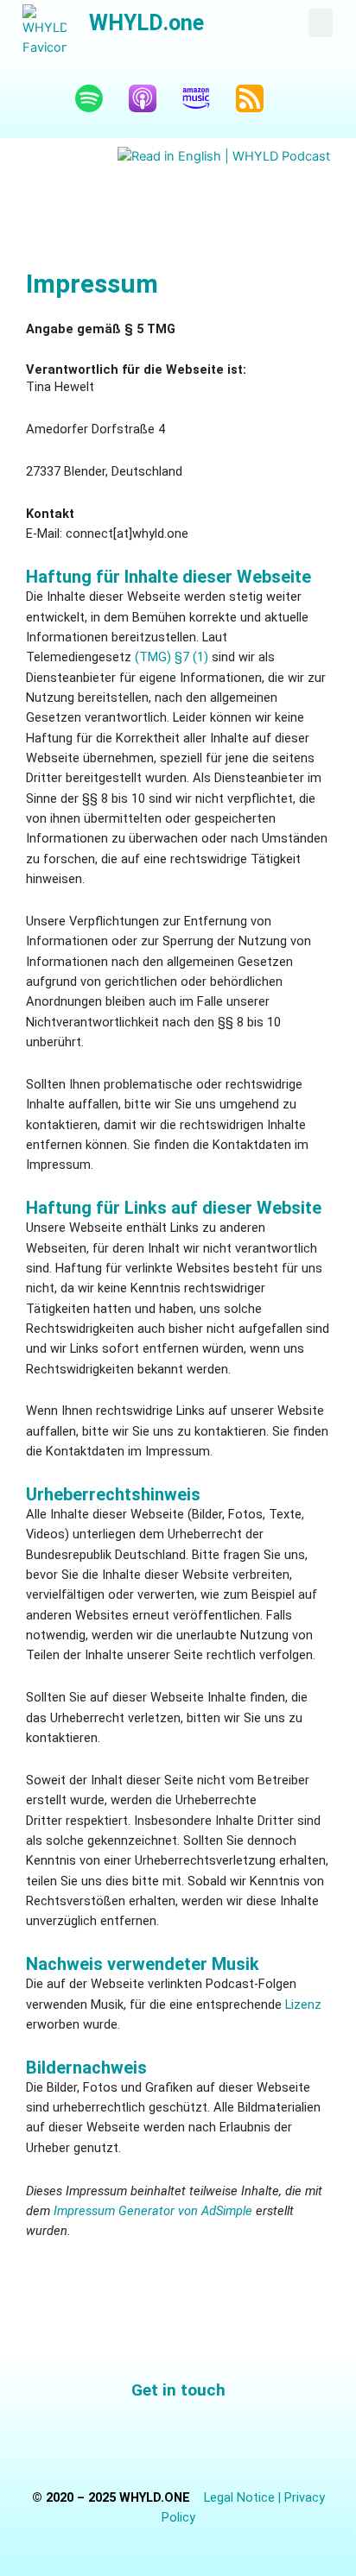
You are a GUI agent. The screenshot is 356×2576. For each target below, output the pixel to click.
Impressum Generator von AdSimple (153, 2211)
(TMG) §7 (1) (172, 657)
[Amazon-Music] (205, 98)
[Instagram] (178, 2440)
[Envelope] (238, 2440)
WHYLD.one (146, 23)
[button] (321, 23)
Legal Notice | (244, 2497)
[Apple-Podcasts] (151, 98)
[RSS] (258, 98)
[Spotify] (98, 98)
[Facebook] (118, 2440)
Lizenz (303, 2005)
